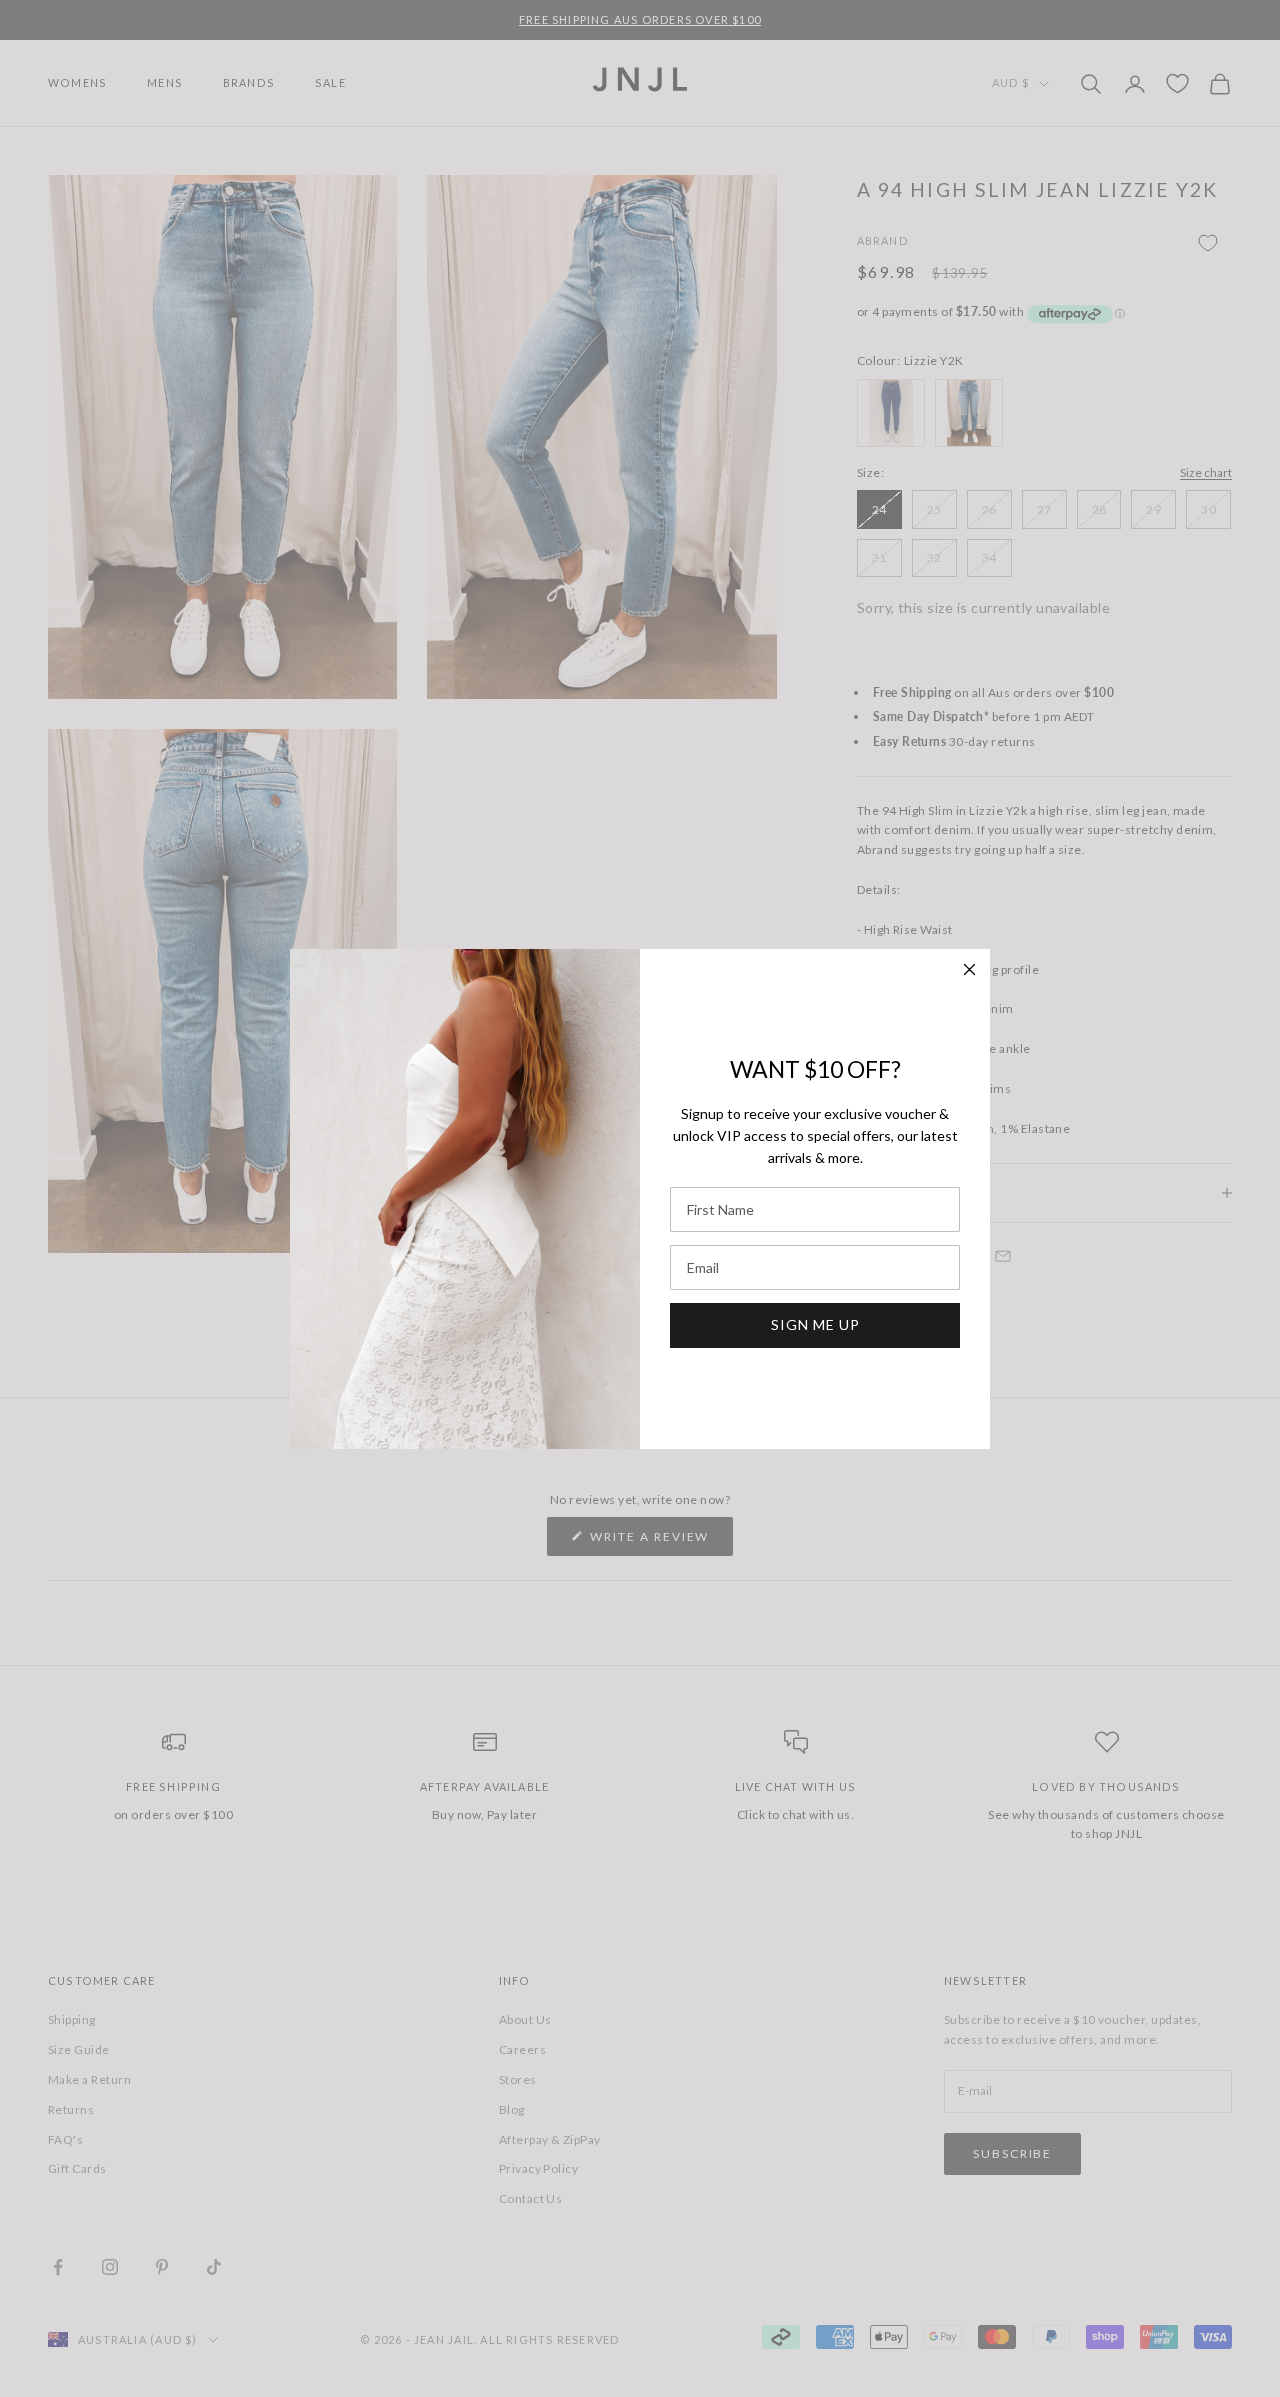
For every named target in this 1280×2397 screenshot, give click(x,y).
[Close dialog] (969, 969)
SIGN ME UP (815, 1324)
